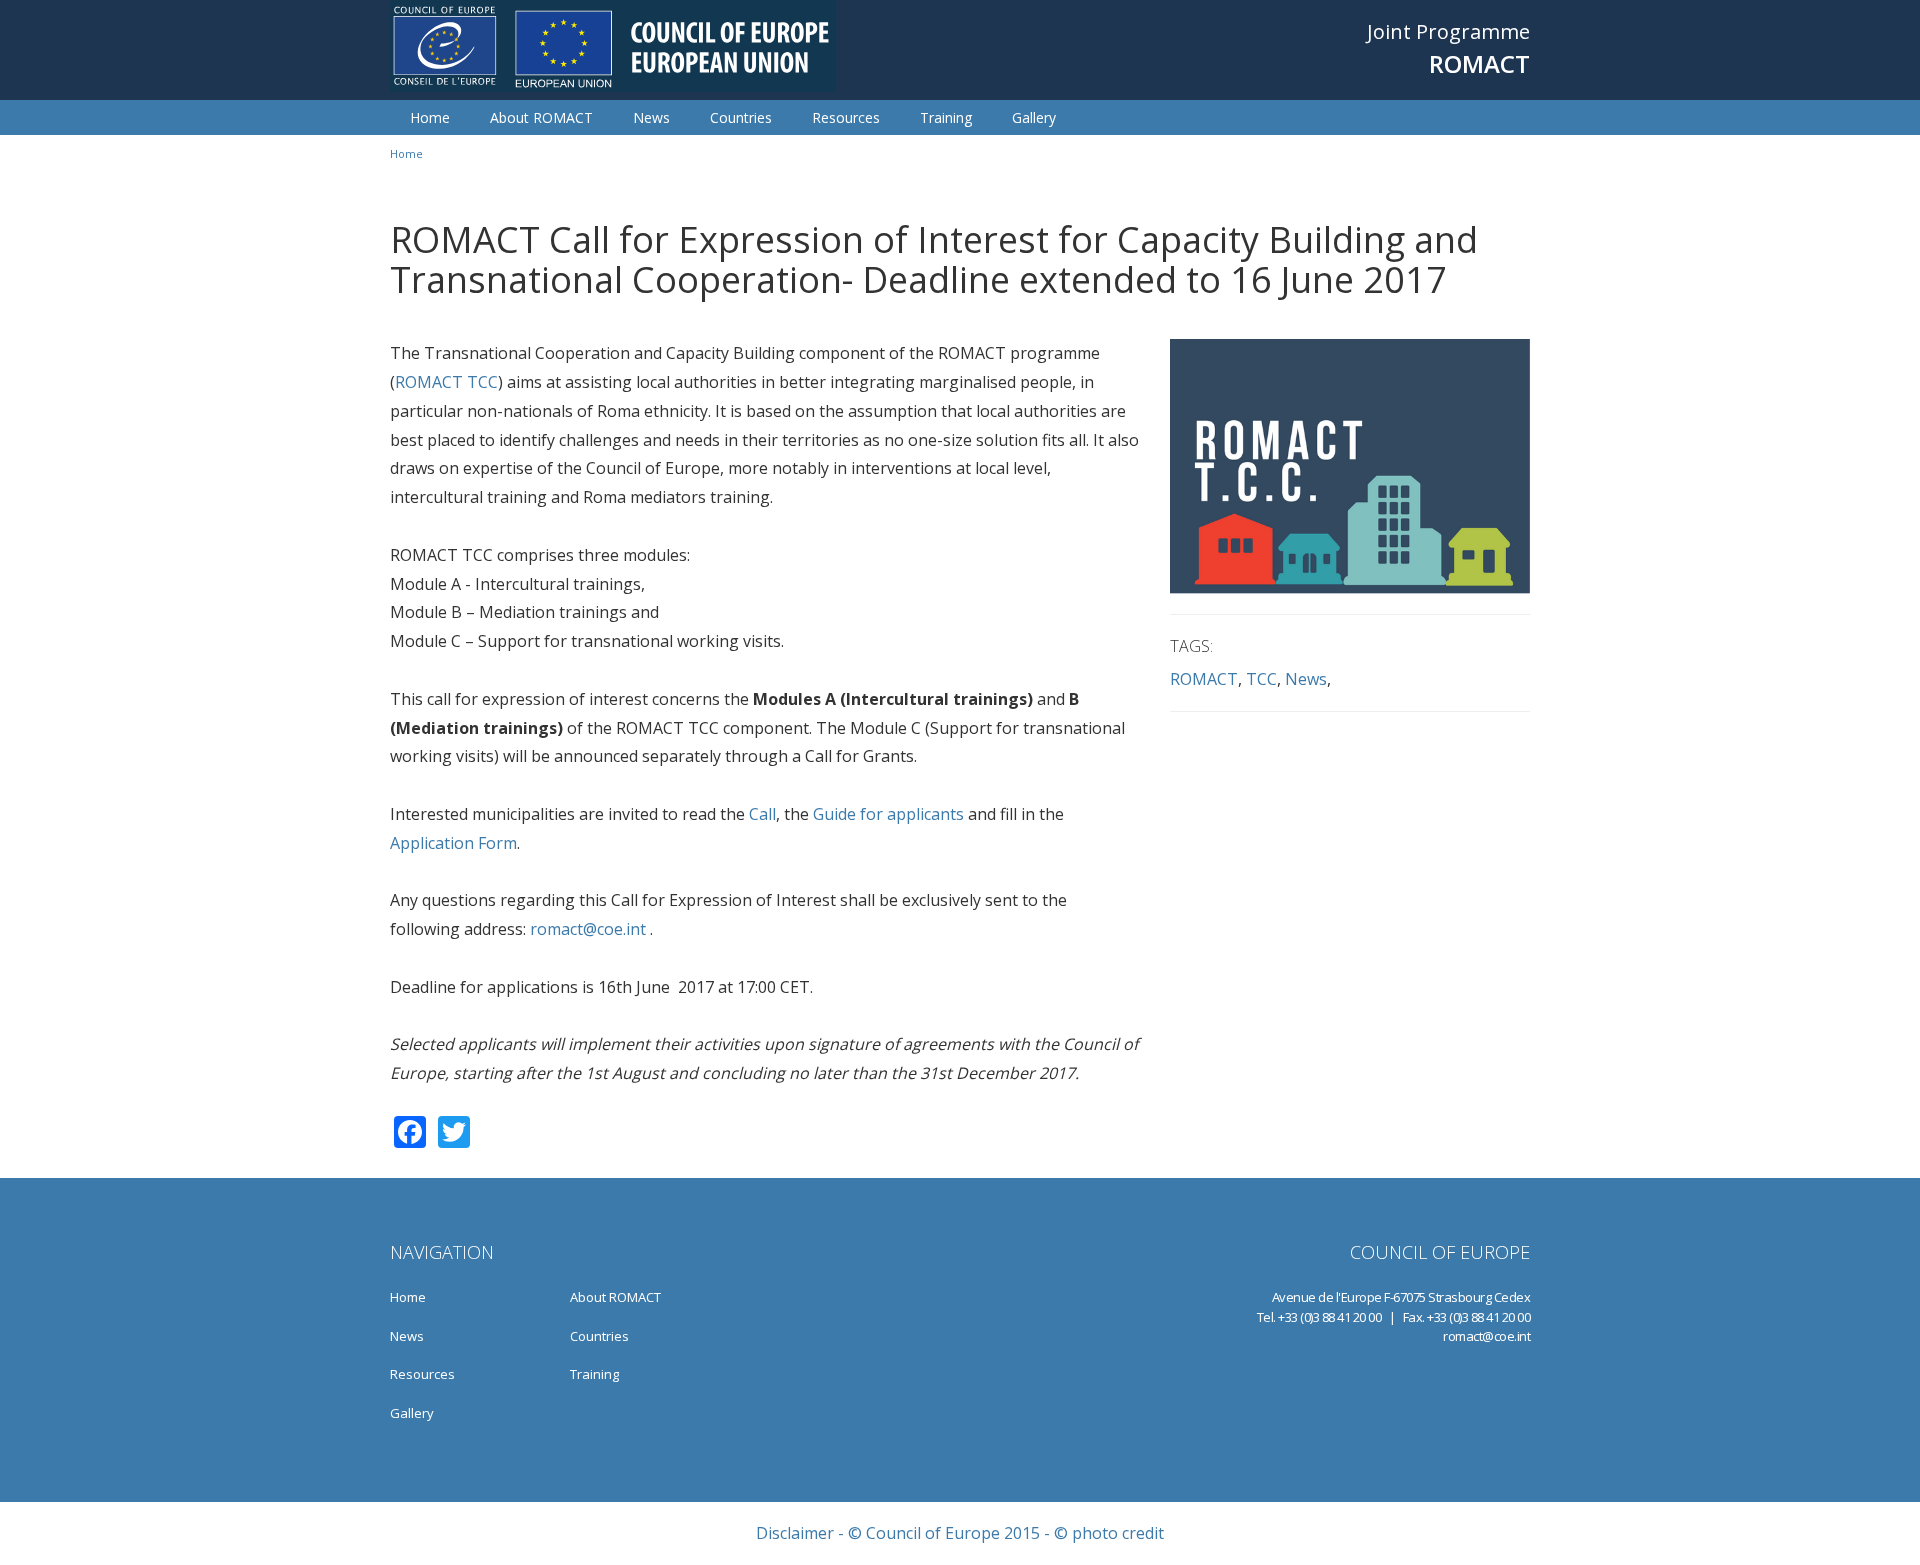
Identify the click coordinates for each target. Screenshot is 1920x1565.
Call (762, 814)
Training (946, 117)
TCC (1261, 679)
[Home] (613, 46)
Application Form (453, 843)
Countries (741, 117)
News (651, 117)
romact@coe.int (588, 929)
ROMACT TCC (446, 382)
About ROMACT (541, 117)
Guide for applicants (888, 814)
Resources (846, 117)
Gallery (1034, 117)
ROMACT (1204, 679)
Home (430, 117)
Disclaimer (795, 1533)
